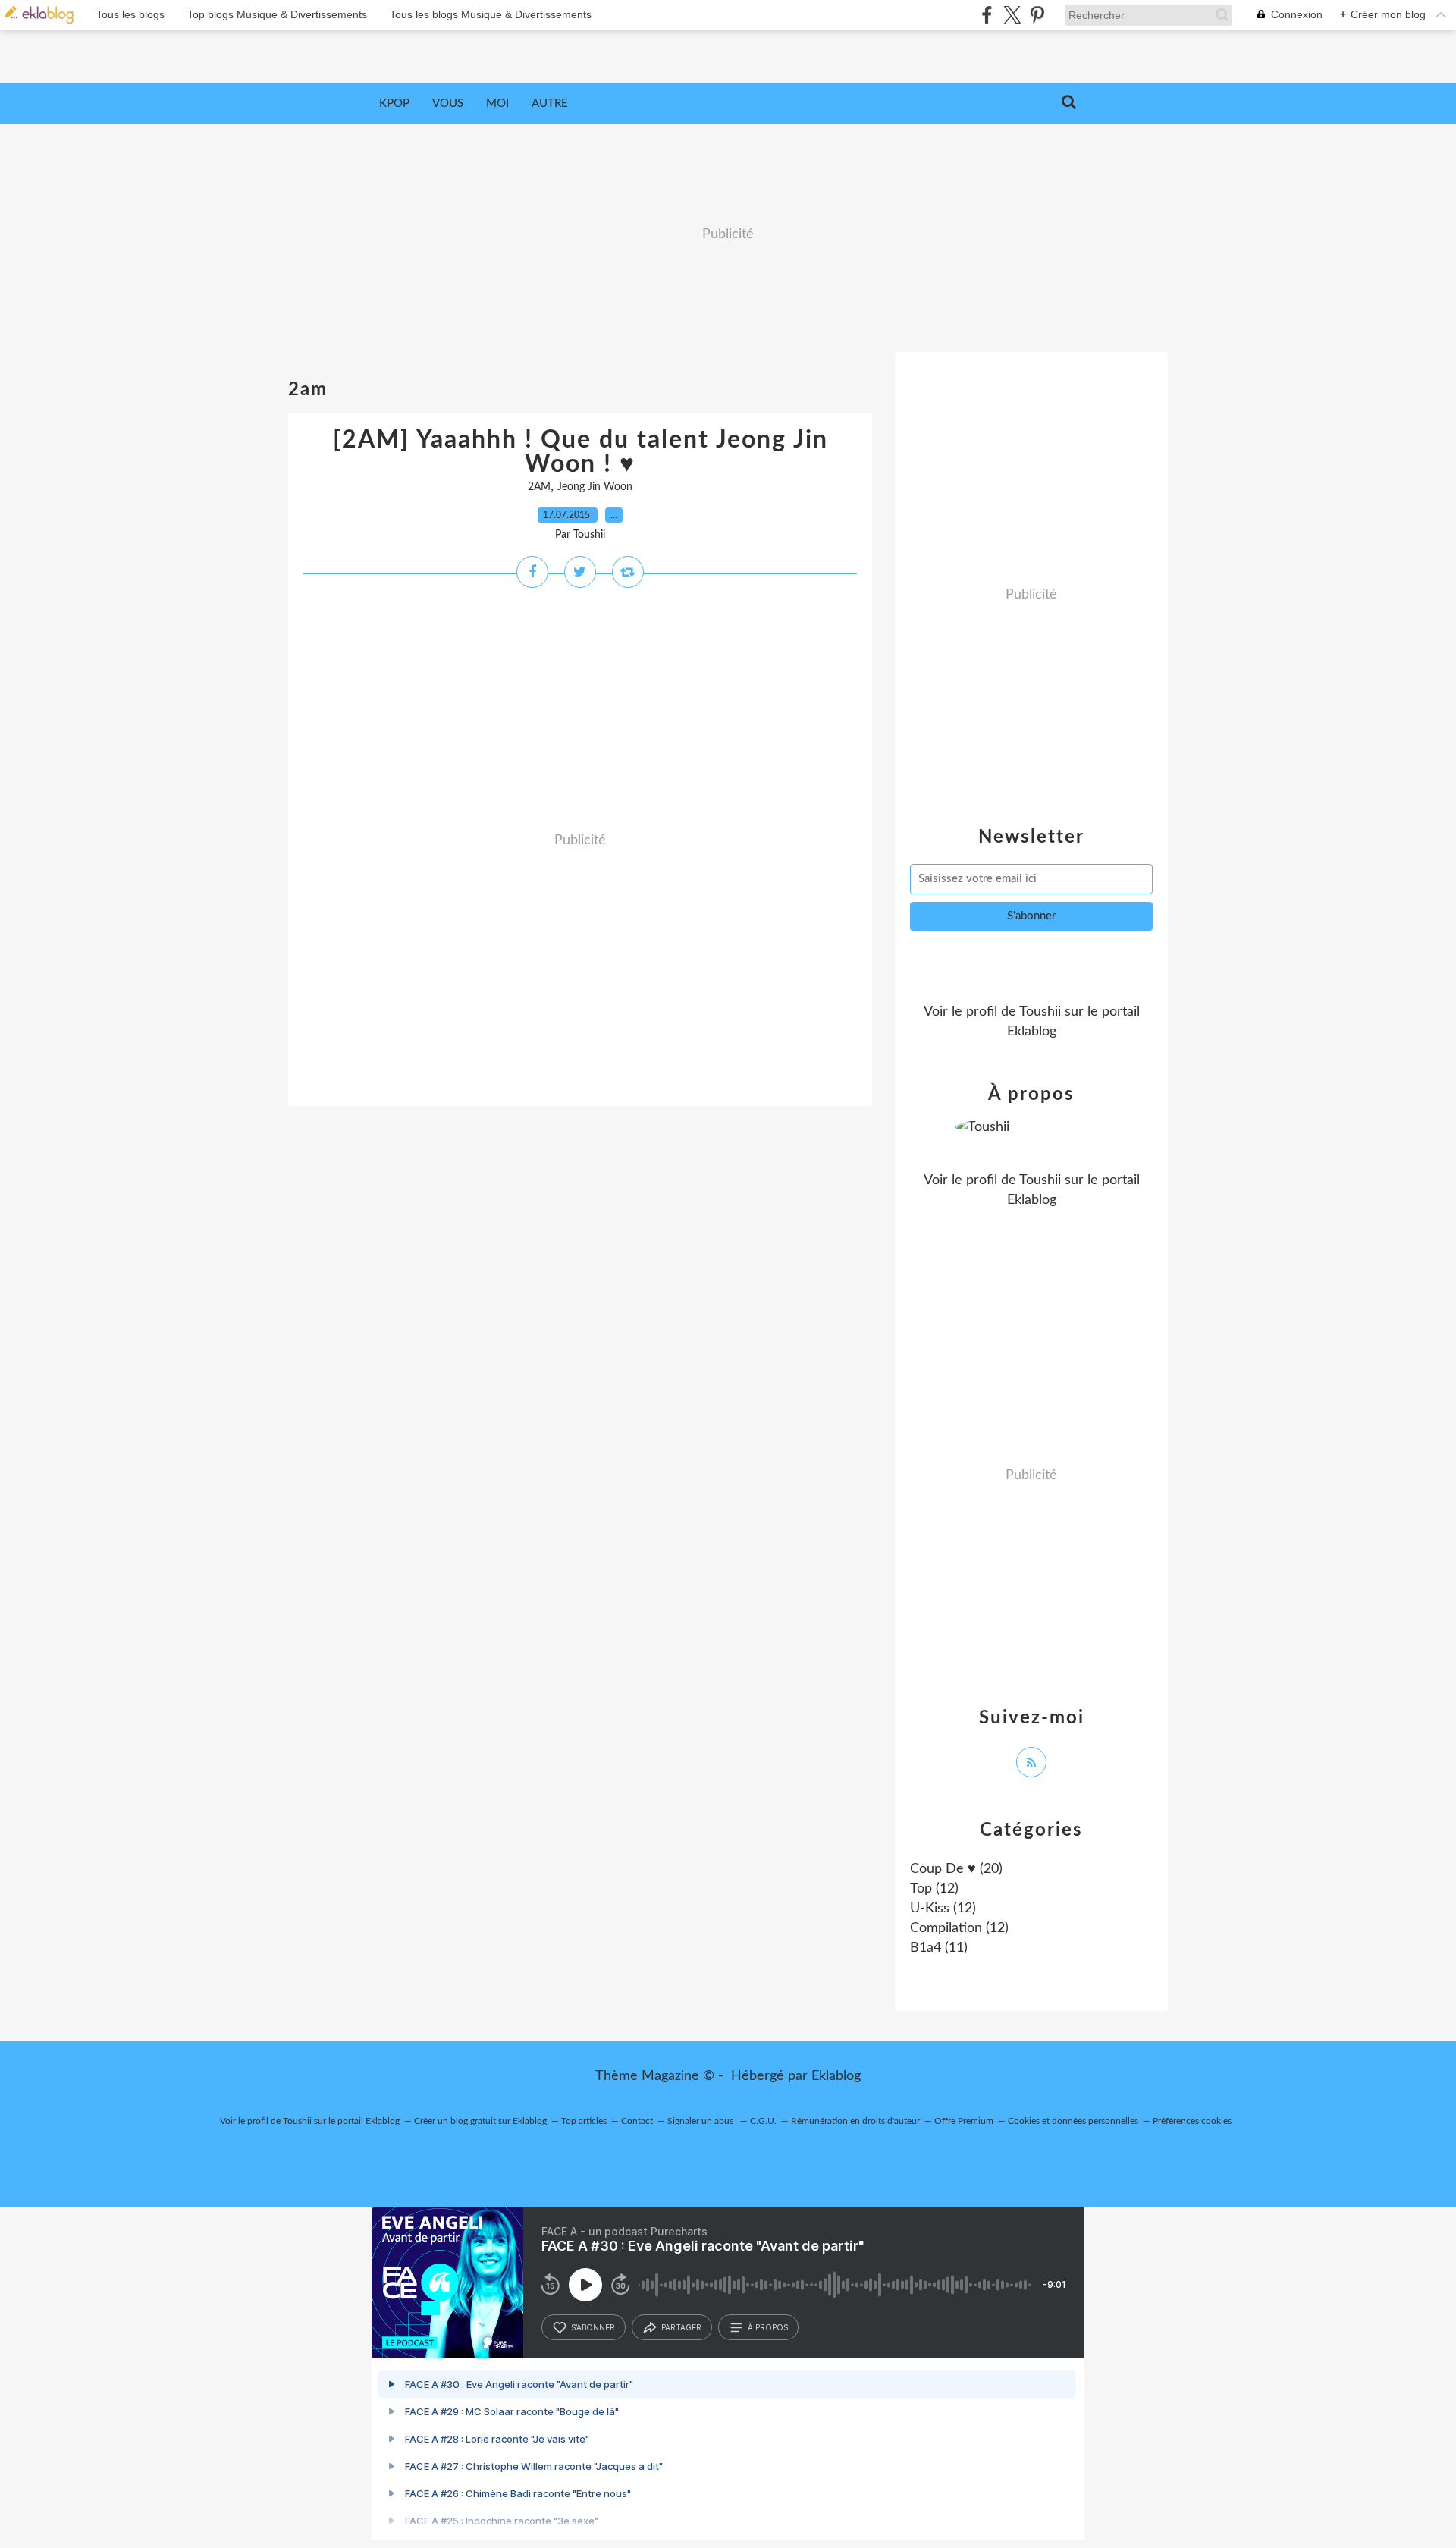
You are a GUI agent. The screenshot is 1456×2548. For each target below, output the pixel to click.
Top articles (584, 2121)
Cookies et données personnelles (1073, 2121)
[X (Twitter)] (1012, 15)
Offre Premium (964, 2121)
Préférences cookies (1192, 2121)
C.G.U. (763, 2121)
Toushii (1040, 1012)
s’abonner (593, 2327)
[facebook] (987, 15)
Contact (637, 2121)
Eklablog (836, 2076)
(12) (934, 1889)
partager (681, 2327)
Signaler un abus (701, 2121)
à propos (768, 2327)
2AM (539, 487)
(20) (956, 1869)
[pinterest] (1037, 15)
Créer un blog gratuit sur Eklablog (480, 2121)
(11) (939, 1948)
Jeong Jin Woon (595, 487)
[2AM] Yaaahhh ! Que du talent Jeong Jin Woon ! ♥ (581, 452)
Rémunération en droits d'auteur (855, 2121)
